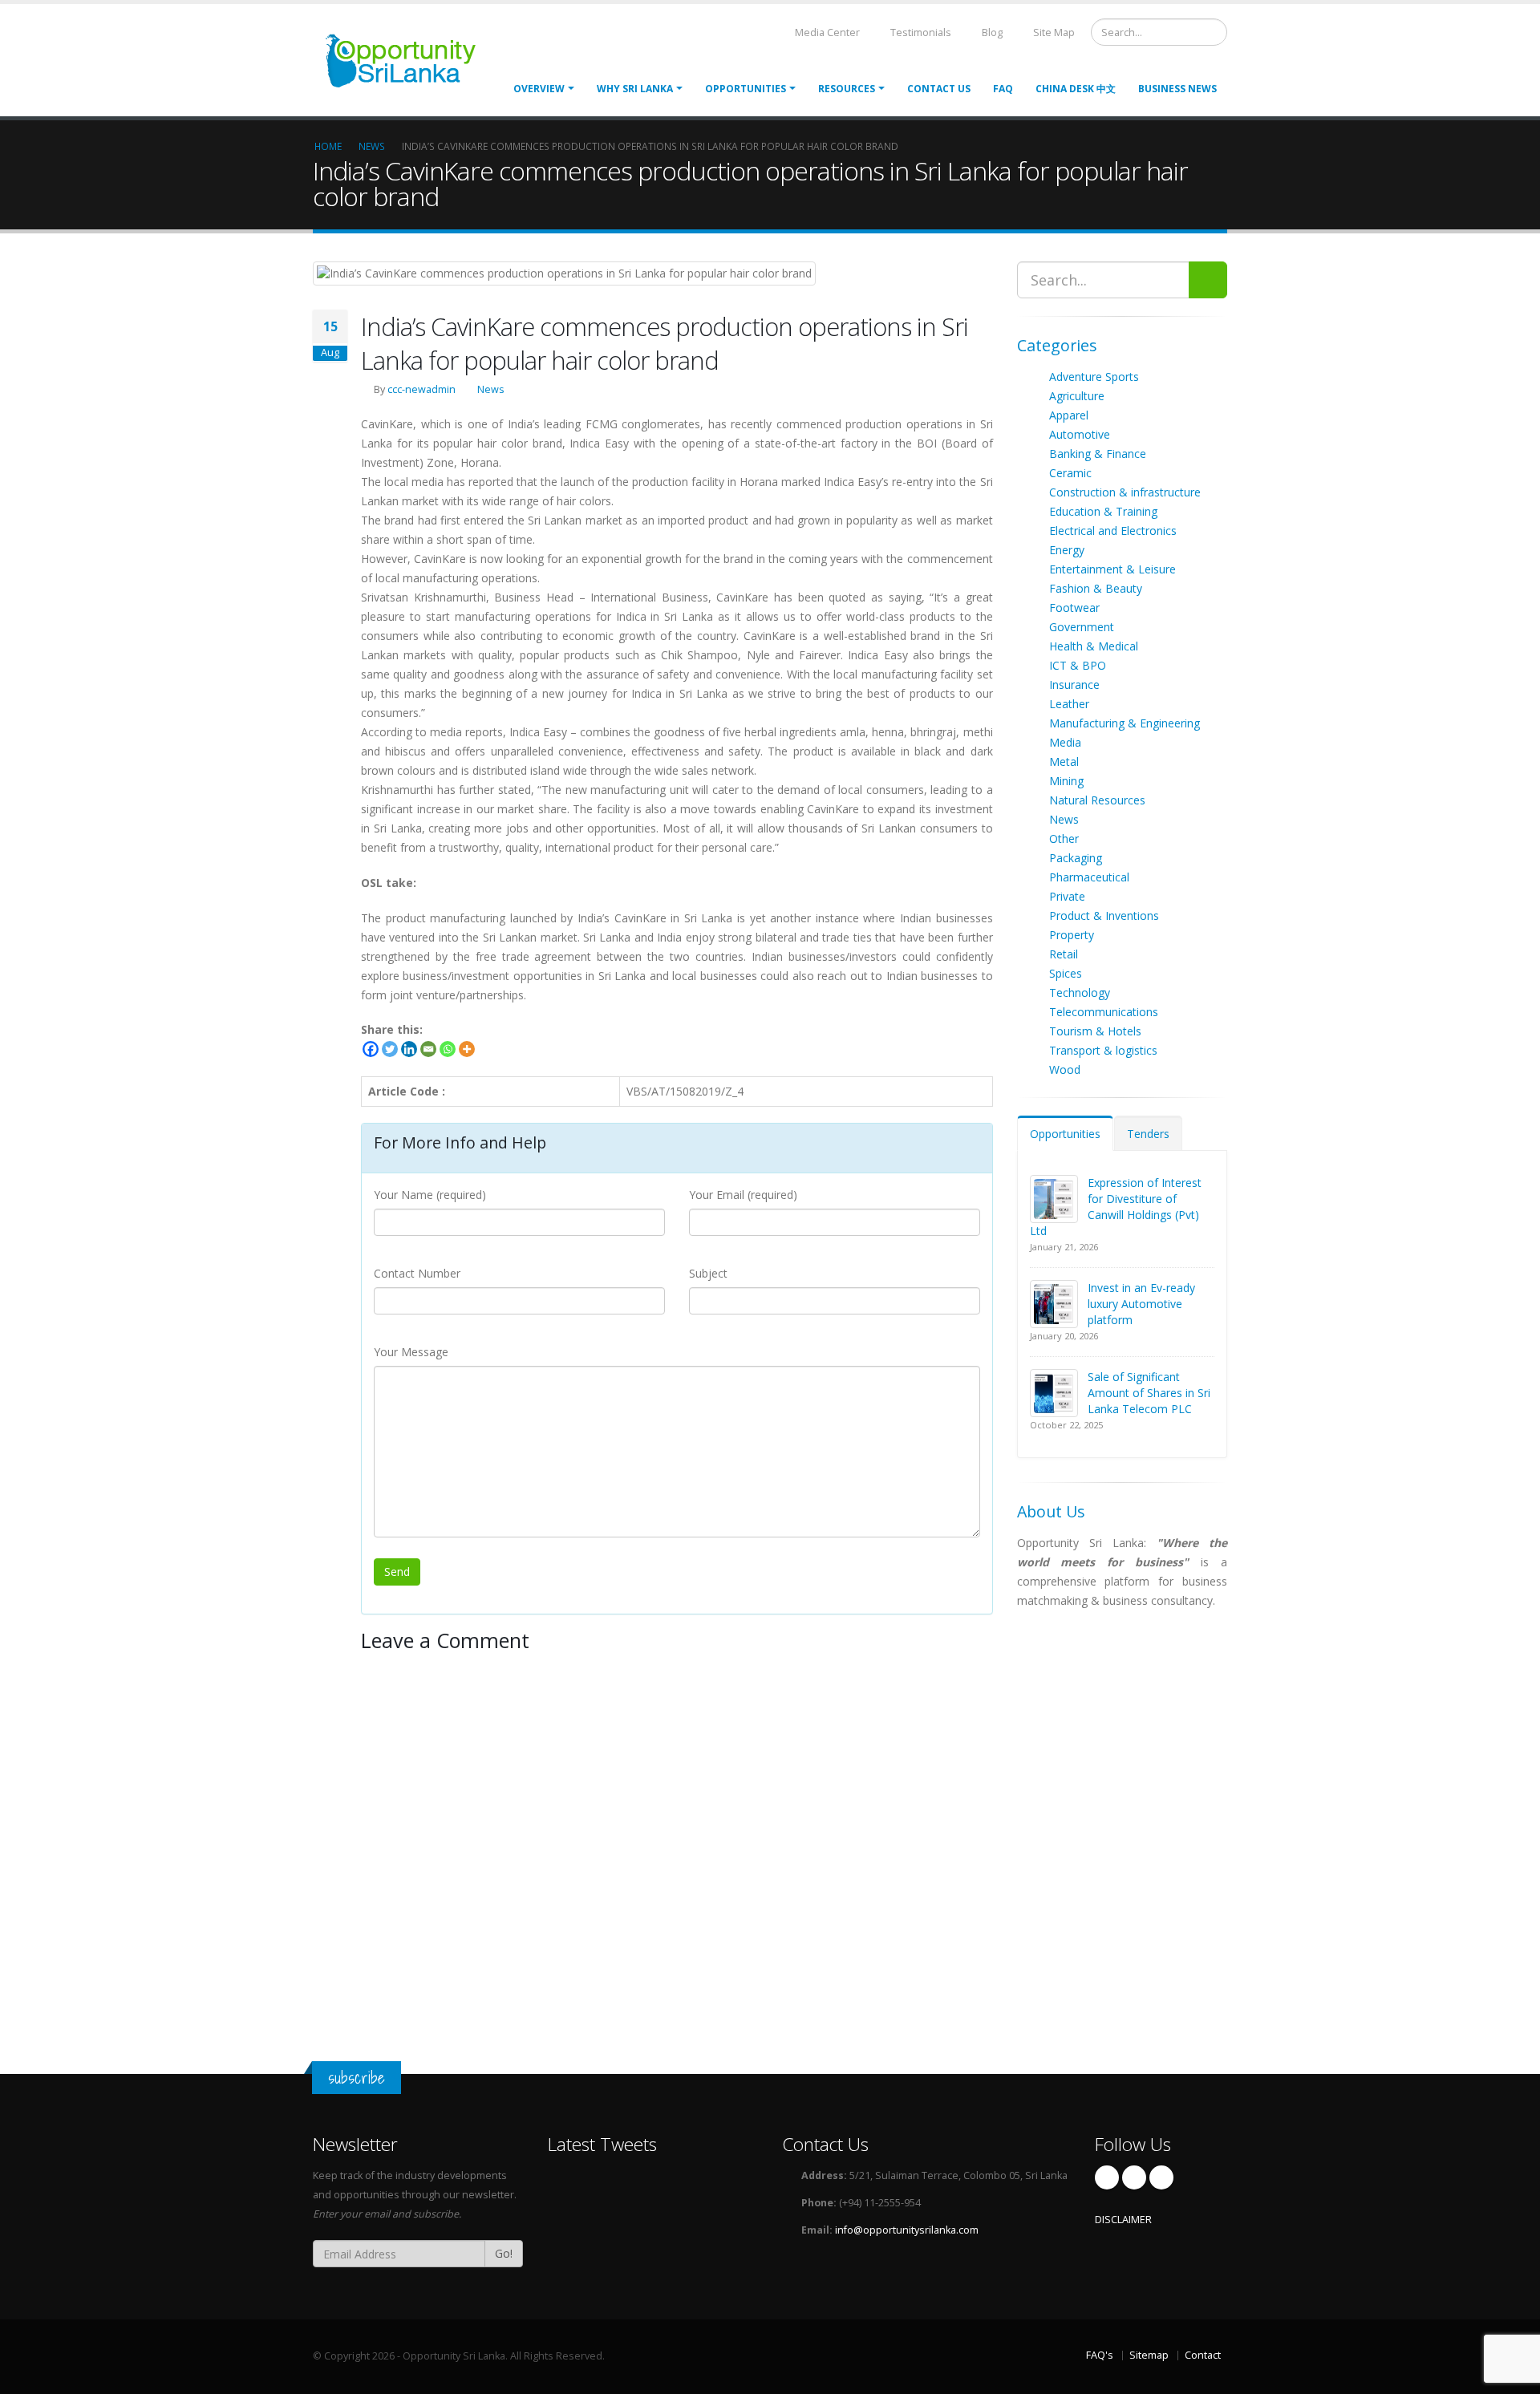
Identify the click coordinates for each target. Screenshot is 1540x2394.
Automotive (1080, 434)
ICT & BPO (1078, 665)
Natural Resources (1097, 800)
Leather (1069, 704)
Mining (1066, 781)
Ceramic (1070, 473)
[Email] (428, 1049)
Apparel (1069, 415)
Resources (847, 89)
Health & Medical (1094, 646)
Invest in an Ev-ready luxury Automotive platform (1141, 1304)
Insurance (1074, 685)
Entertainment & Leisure (1112, 569)
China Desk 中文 (1076, 89)
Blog (991, 32)
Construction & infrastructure (1125, 492)
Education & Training (1103, 511)
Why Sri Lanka (635, 89)
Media (1065, 742)
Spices (1066, 973)
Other (1064, 839)
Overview (539, 89)
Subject (708, 1273)
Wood (1065, 1069)
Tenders (1148, 1134)
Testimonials (920, 32)
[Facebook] (371, 1049)
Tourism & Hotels (1095, 1031)
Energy (1067, 550)
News (491, 389)
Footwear (1074, 608)
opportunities (746, 89)
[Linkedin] (409, 1049)
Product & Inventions (1104, 915)
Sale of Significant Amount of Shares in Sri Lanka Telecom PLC (1149, 1393)
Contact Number (417, 1273)
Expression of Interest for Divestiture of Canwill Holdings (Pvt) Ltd (1116, 1207)
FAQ (1003, 89)
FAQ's (1100, 2355)
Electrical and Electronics (1113, 531)
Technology (1080, 992)
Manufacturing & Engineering (1125, 723)
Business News (1177, 89)
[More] (467, 1049)
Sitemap (1149, 2355)
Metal (1064, 762)
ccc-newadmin (421, 389)
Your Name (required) (430, 1195)
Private (1067, 896)
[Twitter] (390, 1049)
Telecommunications (1104, 1012)
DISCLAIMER (1123, 2220)
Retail (1064, 954)
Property (1072, 935)
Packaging (1076, 858)
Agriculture (1077, 396)
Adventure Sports (1094, 377)
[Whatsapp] (448, 1049)
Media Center (826, 32)
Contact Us (939, 89)
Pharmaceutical (1089, 877)
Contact (1203, 2355)
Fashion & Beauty (1096, 588)
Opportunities (1065, 1134)
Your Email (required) (743, 1195)
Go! (504, 2253)
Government (1082, 627)
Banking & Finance (1098, 454)
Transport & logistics (1103, 1050)
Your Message (411, 1352)
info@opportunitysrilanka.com (907, 2230)
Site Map (1053, 32)
